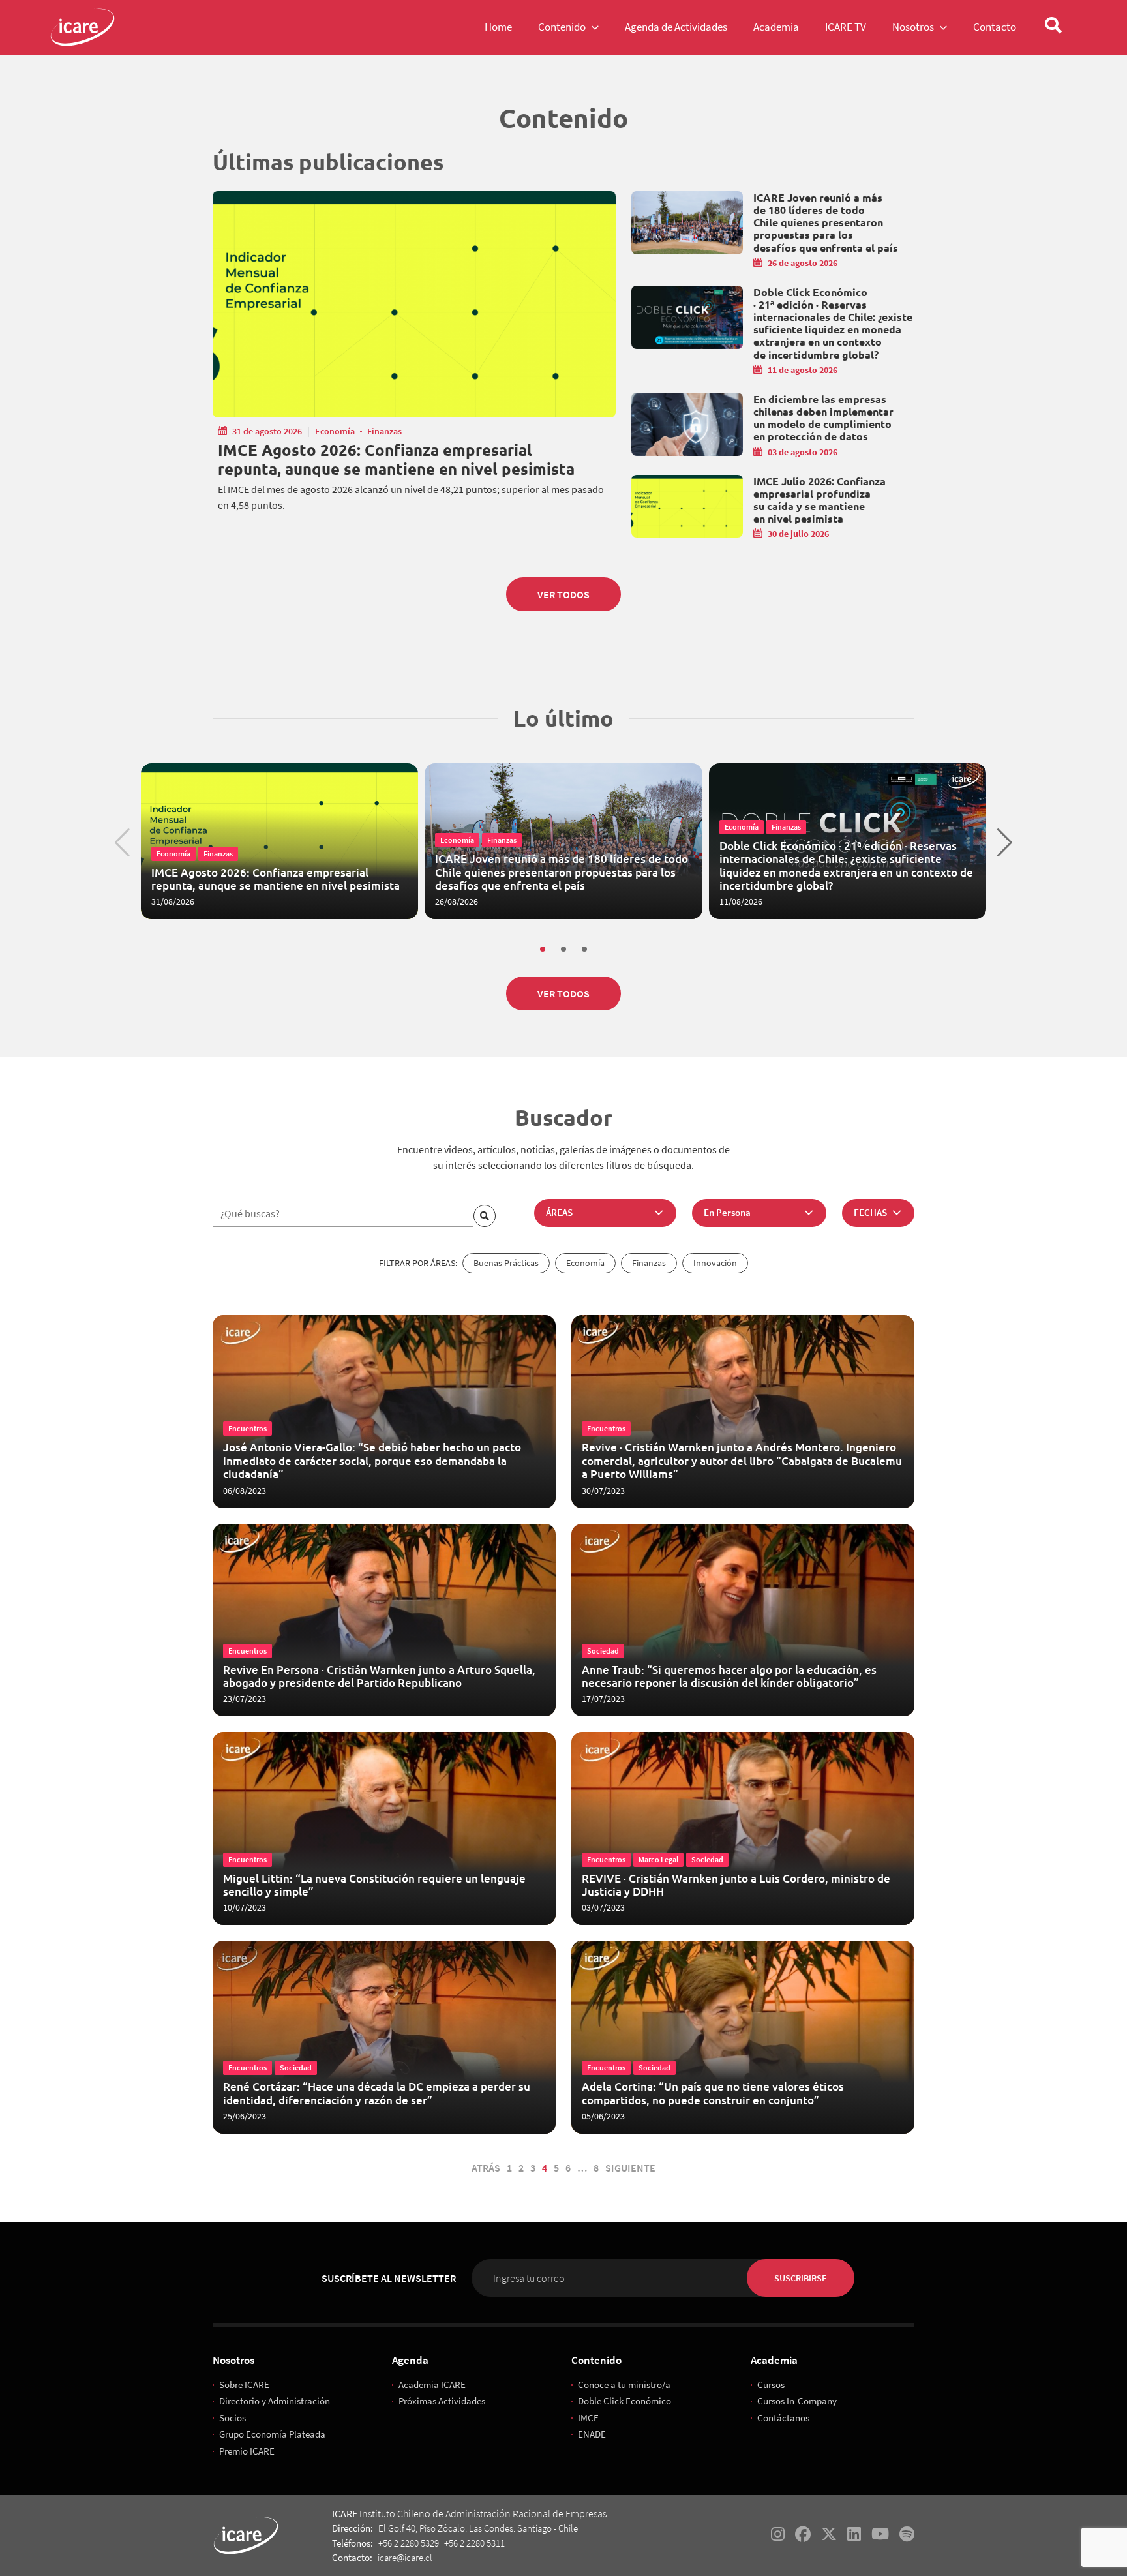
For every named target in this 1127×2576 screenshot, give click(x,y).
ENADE (592, 2434)
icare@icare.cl (405, 2557)
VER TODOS (563, 594)
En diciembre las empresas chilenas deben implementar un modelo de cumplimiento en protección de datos (823, 418)
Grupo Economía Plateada (272, 2434)
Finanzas (384, 431)
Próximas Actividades (442, 2401)
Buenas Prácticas (506, 1263)
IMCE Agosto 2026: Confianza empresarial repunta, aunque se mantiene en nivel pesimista (396, 460)
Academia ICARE (432, 2385)
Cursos (771, 2385)
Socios (233, 2418)
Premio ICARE (247, 2451)
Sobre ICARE (244, 2385)
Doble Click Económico (624, 2401)
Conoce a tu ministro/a (624, 2385)
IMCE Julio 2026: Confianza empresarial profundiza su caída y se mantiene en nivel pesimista (819, 500)
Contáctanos (783, 2418)
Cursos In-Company (797, 2401)
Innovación (715, 1263)
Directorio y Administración (275, 2401)
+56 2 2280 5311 (474, 2543)
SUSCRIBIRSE (801, 2278)
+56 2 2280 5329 (409, 2543)
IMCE (588, 2418)
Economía (335, 431)
